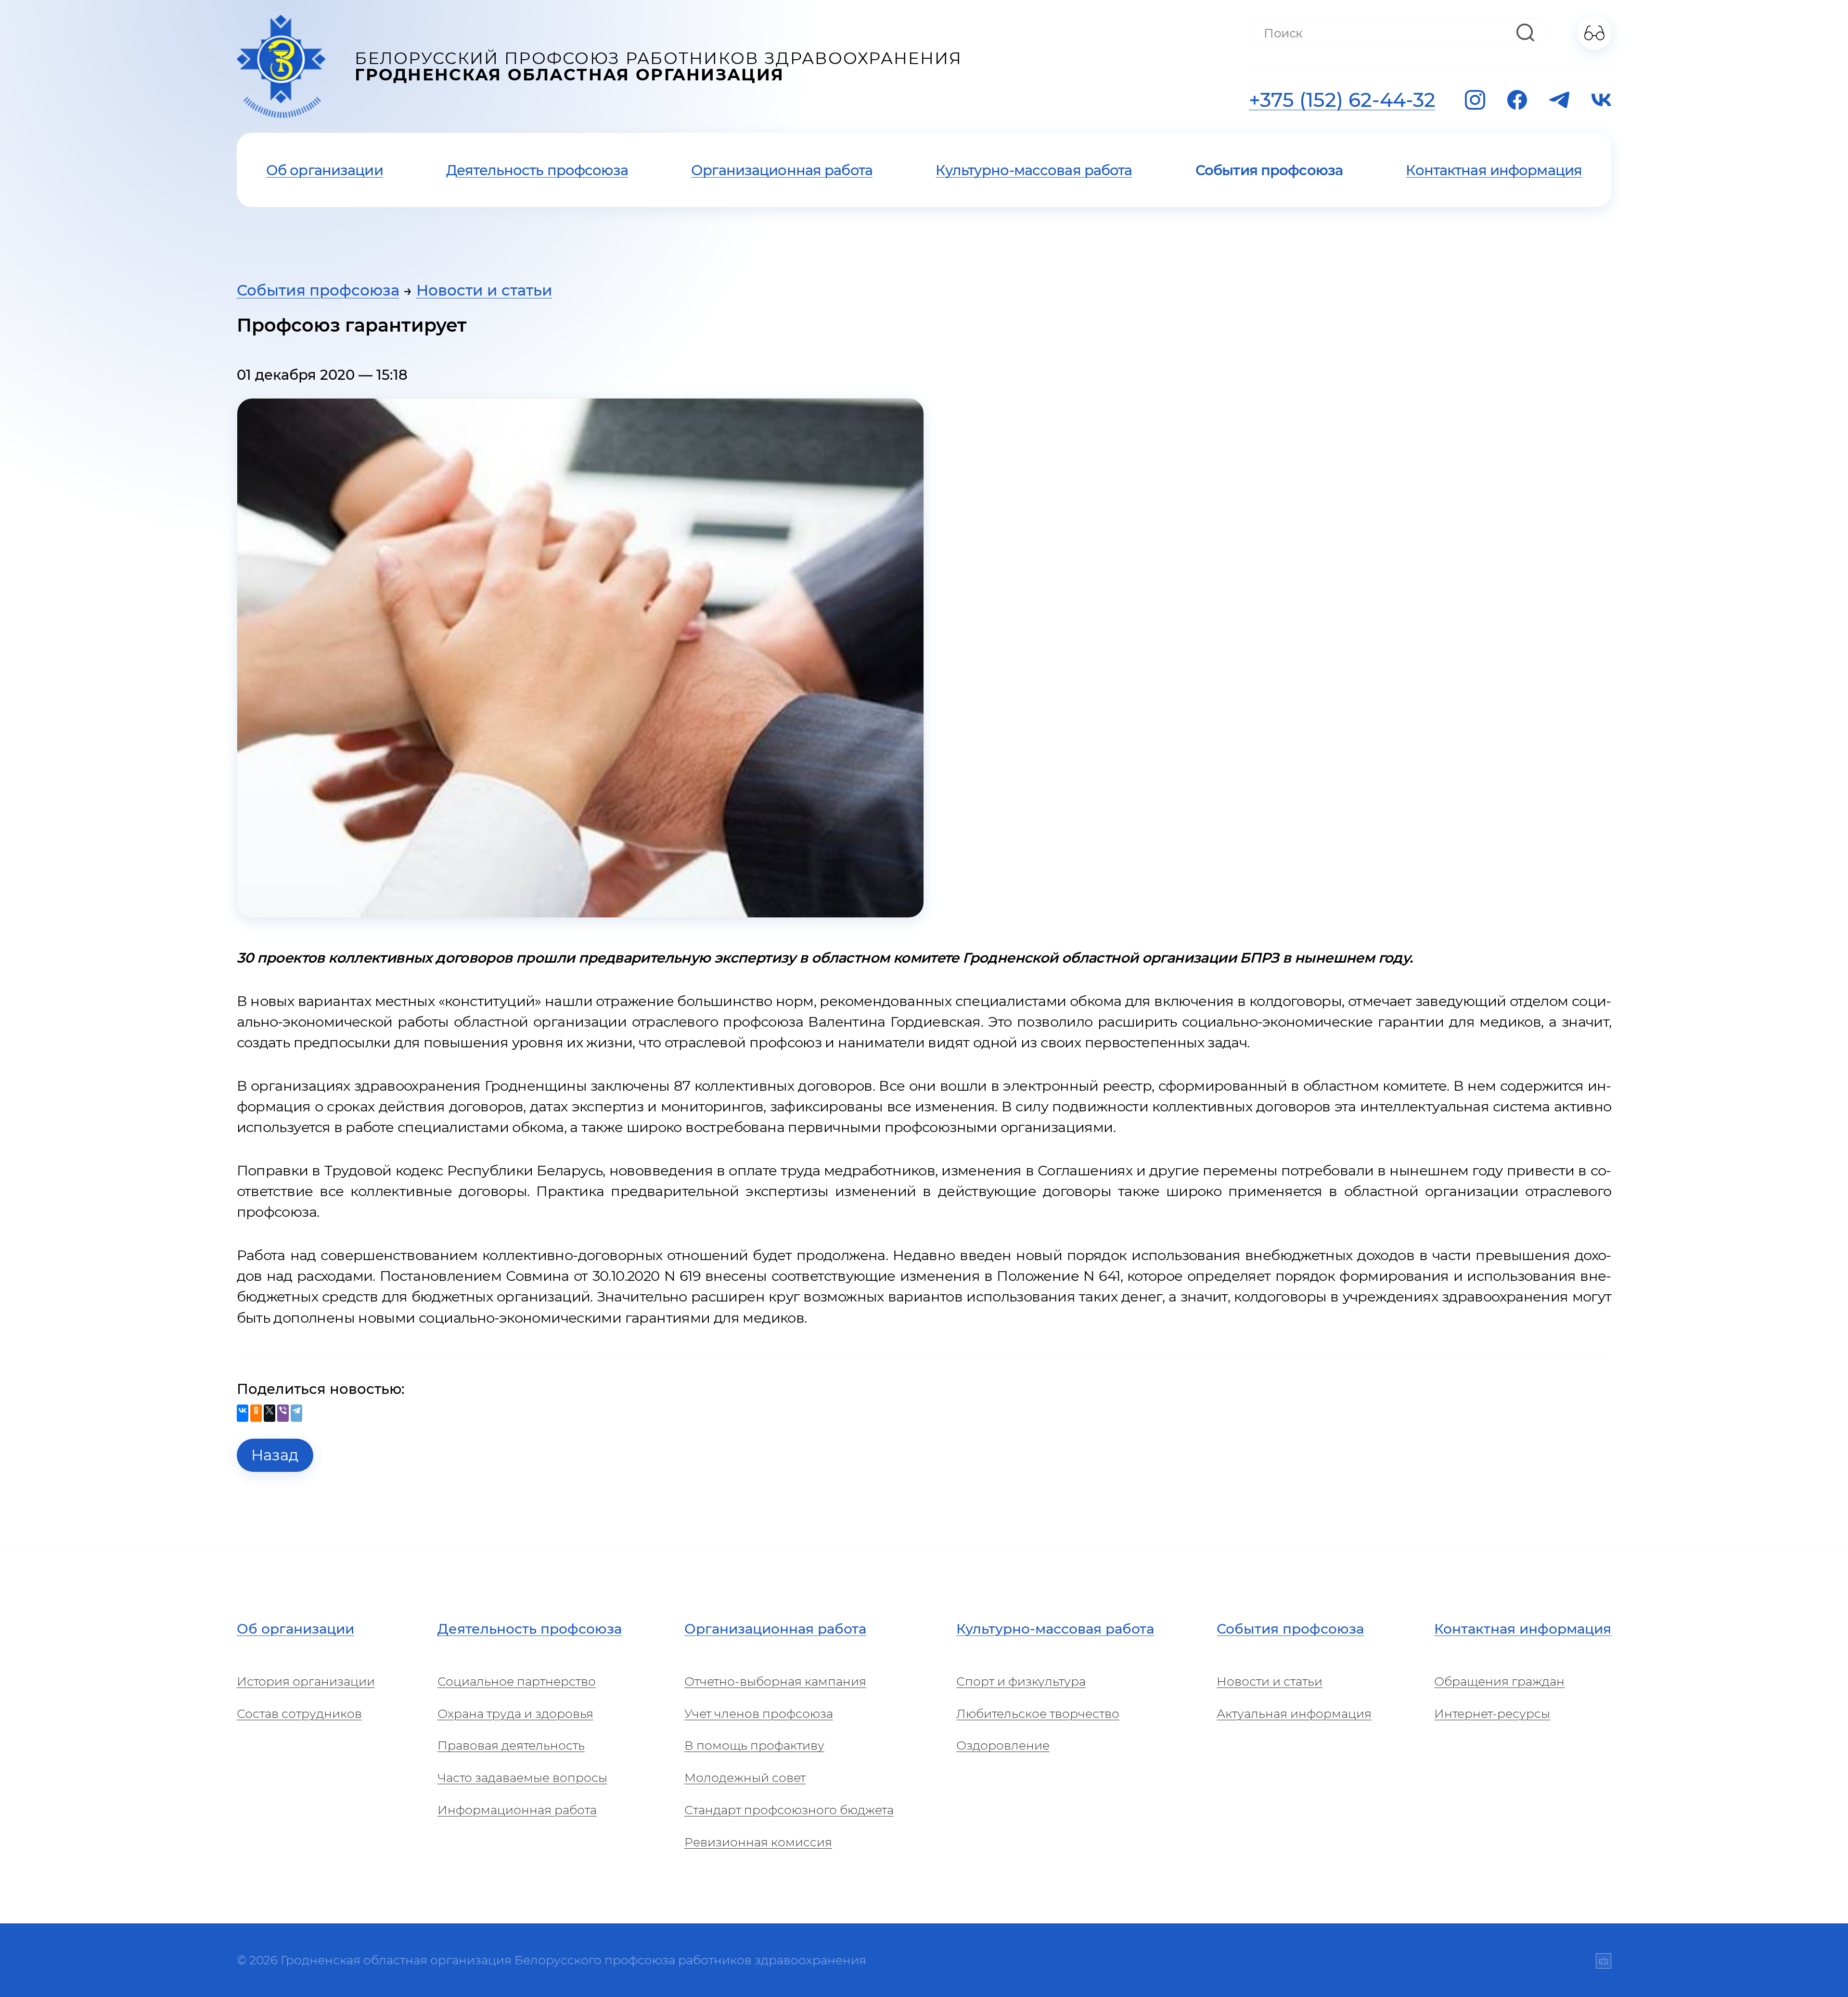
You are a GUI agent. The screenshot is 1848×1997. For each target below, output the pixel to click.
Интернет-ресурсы (1492, 1714)
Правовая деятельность (511, 1745)
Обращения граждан (1499, 1681)
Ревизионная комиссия (758, 1842)
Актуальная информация (1294, 1714)
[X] (269, 1413)
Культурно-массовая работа (1034, 170)
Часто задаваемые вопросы (522, 1778)
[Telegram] (296, 1413)
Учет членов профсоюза (759, 1714)
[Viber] (283, 1413)
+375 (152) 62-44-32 (1342, 100)
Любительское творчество (1038, 1714)
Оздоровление (1003, 1745)
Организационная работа (782, 170)
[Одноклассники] (256, 1413)
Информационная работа (517, 1810)
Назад (275, 1455)
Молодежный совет (745, 1778)
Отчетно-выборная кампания (775, 1681)
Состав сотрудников (299, 1714)
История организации (306, 1681)
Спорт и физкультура (1021, 1681)
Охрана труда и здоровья (515, 1714)
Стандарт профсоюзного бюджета (789, 1810)
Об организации (325, 170)
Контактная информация (1494, 170)
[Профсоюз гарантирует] (580, 658)
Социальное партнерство (517, 1681)
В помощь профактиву (754, 1745)
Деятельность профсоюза (537, 170)
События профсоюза (1269, 170)
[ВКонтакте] (243, 1413)
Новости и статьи (484, 290)
